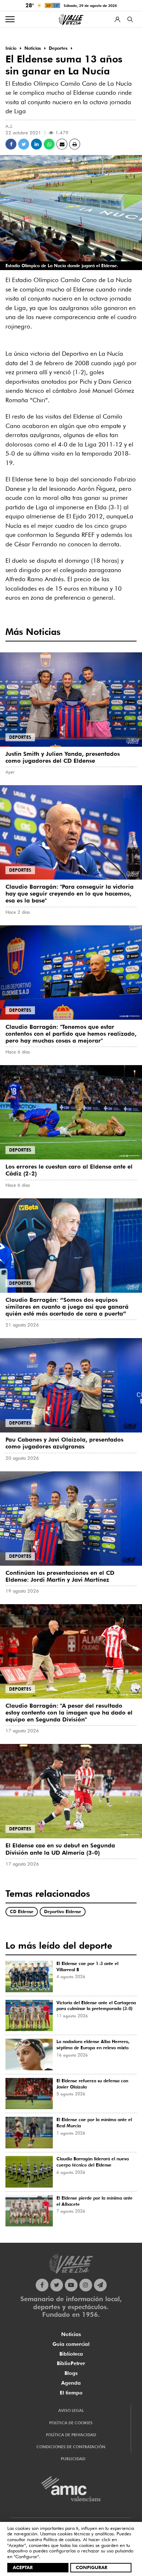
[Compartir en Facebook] (11, 144)
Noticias (71, 2334)
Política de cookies (62, 2539)
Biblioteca (71, 2354)
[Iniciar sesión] (117, 19)
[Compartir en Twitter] (24, 144)
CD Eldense (22, 1911)
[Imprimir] (75, 144)
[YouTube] (71, 2285)
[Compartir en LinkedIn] (36, 144)
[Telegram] (100, 2285)
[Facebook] (42, 2285)
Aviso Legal (71, 2410)
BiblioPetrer (71, 2363)
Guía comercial (71, 2344)
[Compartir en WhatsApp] (49, 144)
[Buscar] (130, 19)
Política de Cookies (71, 2423)
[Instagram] (86, 2285)
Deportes (20, 737)
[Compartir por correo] (62, 144)
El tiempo (71, 2393)
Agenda (71, 2383)
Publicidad (73, 2459)
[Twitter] (57, 2285)
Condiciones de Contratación (71, 2447)
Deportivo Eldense (63, 1911)
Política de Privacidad (71, 2435)
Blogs (71, 2373)
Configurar (92, 2567)
